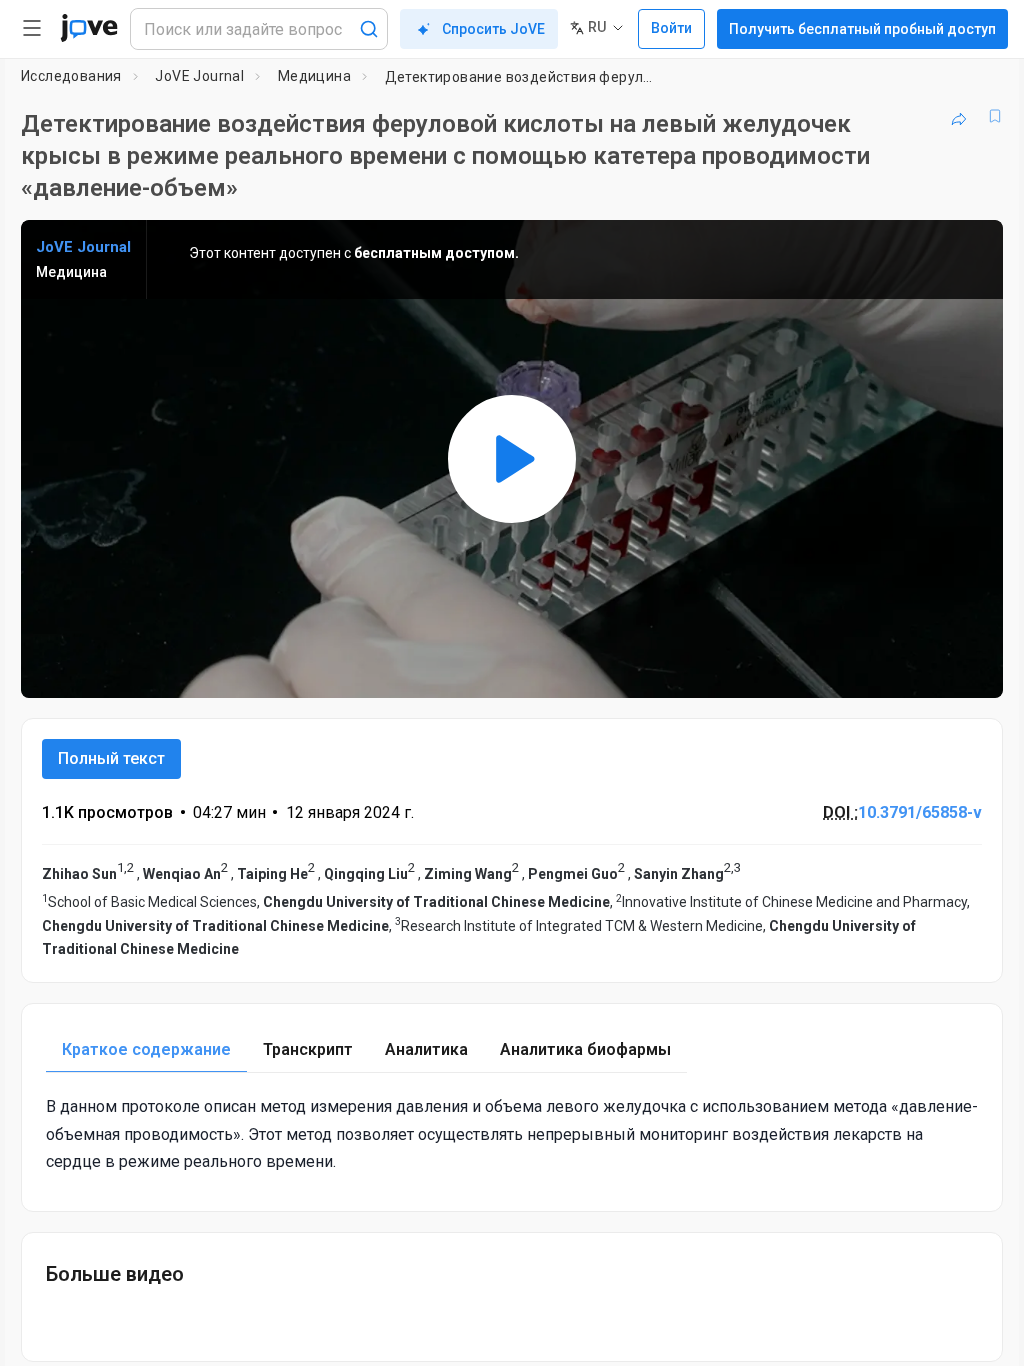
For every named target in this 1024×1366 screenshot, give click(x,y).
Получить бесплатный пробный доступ (862, 29)
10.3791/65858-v (920, 812)
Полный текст (111, 758)
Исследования (71, 76)
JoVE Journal (199, 76)
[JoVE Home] (89, 28)
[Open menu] (32, 28)
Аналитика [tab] (426, 1049)
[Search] (369, 29)
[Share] (959, 116)
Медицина (314, 76)
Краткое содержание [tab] (146, 1049)
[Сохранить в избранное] (995, 116)
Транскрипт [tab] (308, 1049)
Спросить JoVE (493, 29)
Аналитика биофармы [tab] (585, 1049)
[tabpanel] (512, 1134)
